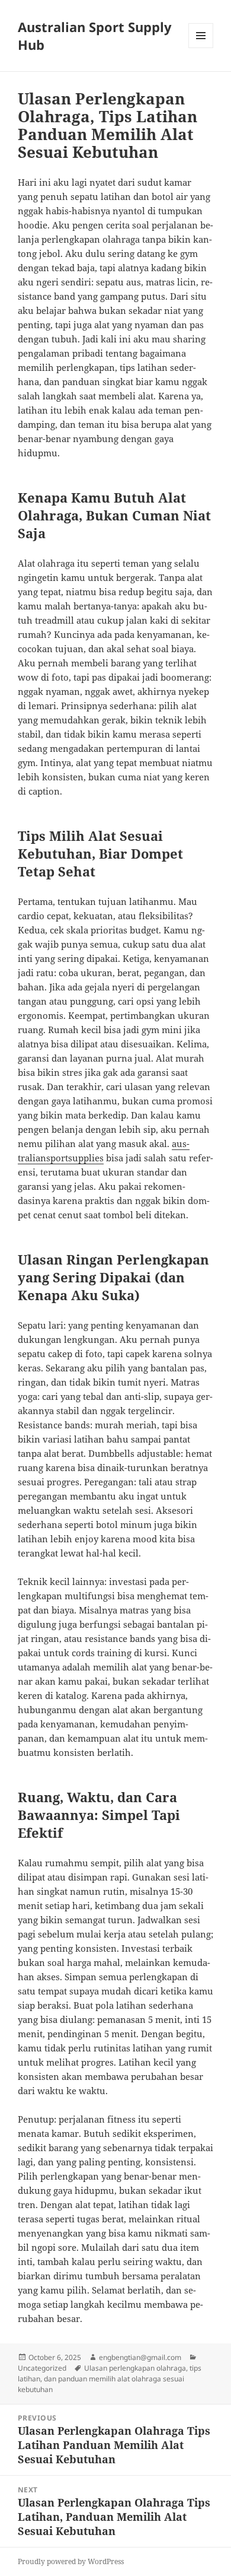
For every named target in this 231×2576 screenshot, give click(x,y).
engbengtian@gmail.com (140, 2357)
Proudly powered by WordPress (71, 2561)
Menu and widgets (201, 48)
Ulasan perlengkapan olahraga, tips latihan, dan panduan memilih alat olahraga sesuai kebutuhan (110, 2379)
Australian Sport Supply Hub (95, 36)
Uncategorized (42, 2368)
